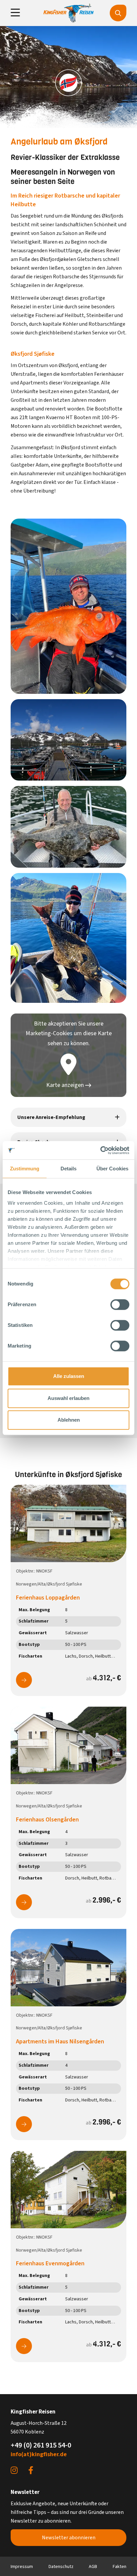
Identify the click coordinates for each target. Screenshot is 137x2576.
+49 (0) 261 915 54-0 (41, 2445)
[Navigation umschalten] (15, 13)
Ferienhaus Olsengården (47, 1820)
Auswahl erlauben (68, 1398)
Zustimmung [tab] (25, 1169)
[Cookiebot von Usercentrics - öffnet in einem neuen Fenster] (100, 1150)
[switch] (120, 1305)
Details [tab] (69, 1169)
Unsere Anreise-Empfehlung (51, 1117)
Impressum (22, 2567)
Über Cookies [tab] (112, 1169)
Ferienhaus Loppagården (48, 1598)
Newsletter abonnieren (69, 2538)
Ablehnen (69, 1420)
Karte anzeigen (66, 1085)
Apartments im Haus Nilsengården (60, 2042)
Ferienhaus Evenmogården (50, 2263)
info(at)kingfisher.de (39, 2454)
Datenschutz (61, 2567)
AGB (93, 2567)
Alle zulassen (69, 1376)
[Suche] (118, 13)
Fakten (120, 2567)
